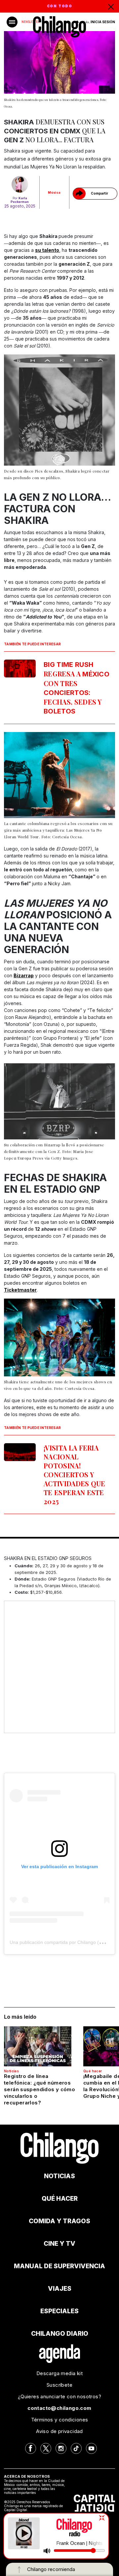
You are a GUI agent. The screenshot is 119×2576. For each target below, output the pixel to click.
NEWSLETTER (30, 22)
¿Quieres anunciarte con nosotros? (59, 2396)
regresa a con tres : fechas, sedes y (77, 688)
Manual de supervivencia (59, 2266)
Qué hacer (93, 2071)
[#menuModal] (12, 22)
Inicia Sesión (103, 22)
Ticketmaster (20, 1290)
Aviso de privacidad (59, 2431)
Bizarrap (24, 975)
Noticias (11, 2071)
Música (54, 192)
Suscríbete (59, 2385)
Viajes (60, 2289)
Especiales (59, 2311)
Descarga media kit (59, 2373)
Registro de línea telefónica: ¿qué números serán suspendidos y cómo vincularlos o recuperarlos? (40, 2089)
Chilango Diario (60, 2334)
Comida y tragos (59, 2221)
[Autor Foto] (20, 184)
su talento (47, 250)
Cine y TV (59, 2244)
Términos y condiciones (60, 2420)
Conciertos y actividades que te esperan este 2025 (75, 1474)
